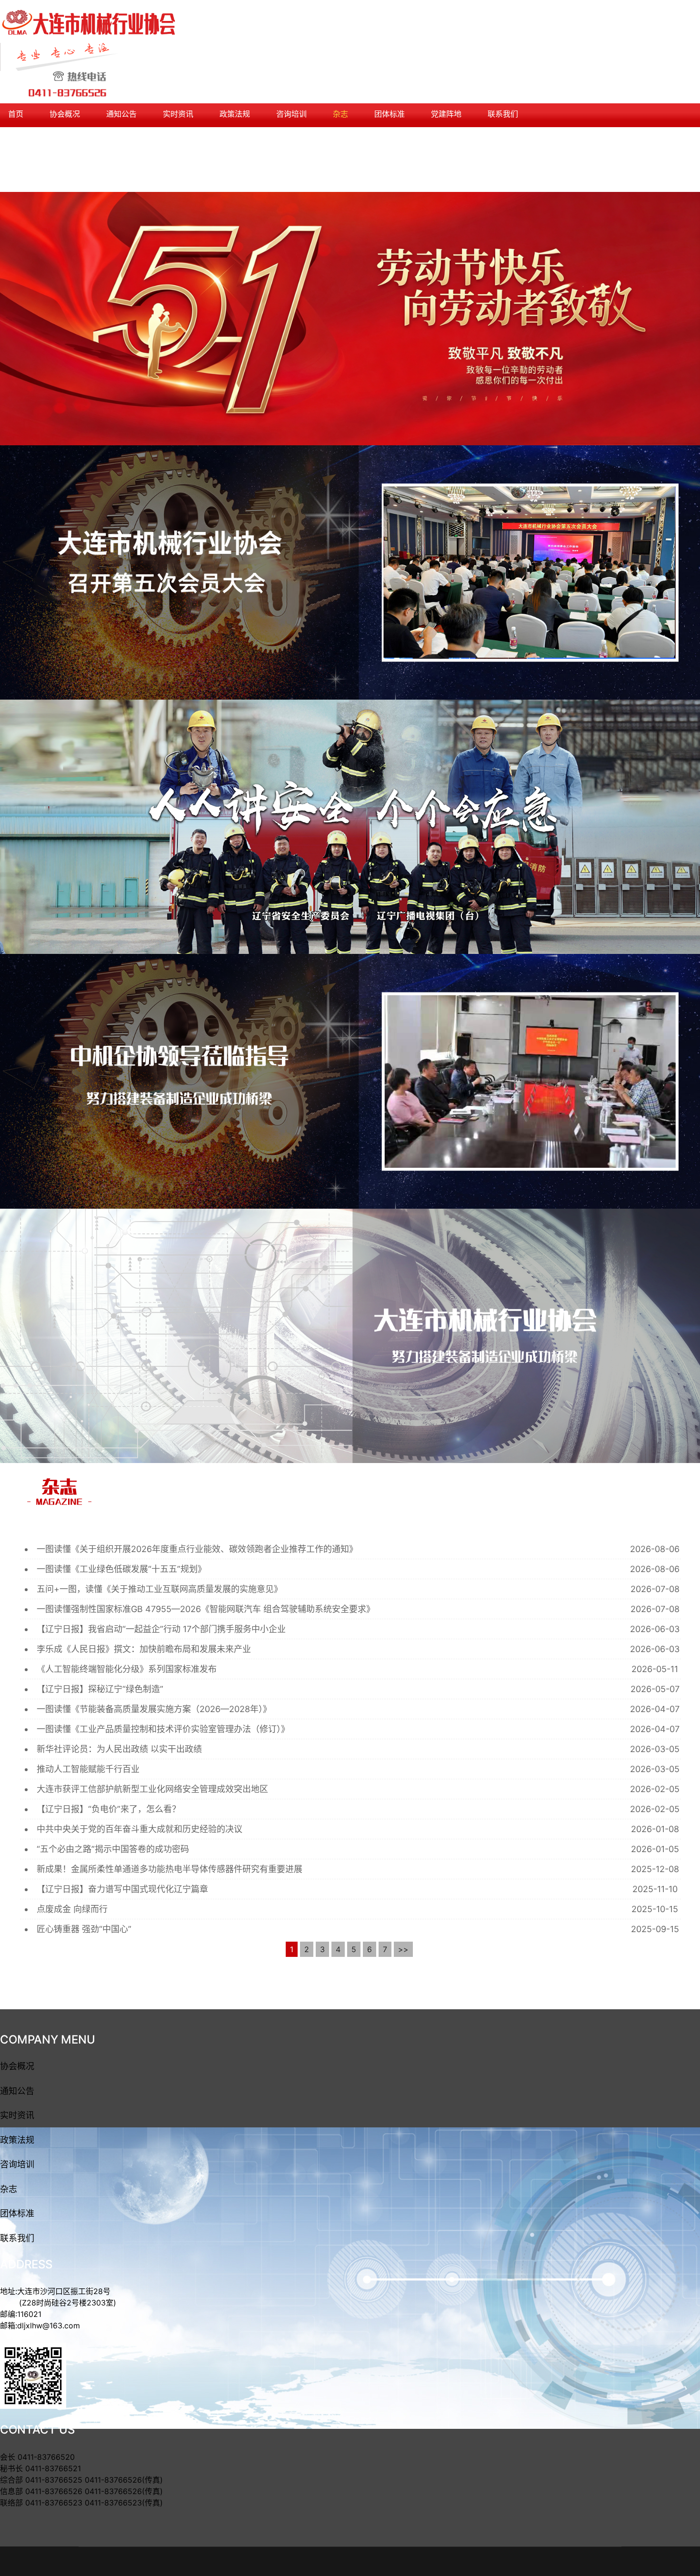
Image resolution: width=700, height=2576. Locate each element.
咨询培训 (291, 114)
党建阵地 (446, 114)
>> (403, 1949)
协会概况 (65, 114)
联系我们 (503, 114)
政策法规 (235, 114)
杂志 (340, 114)
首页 (16, 114)
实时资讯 (178, 114)
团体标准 (390, 114)
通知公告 (121, 114)
